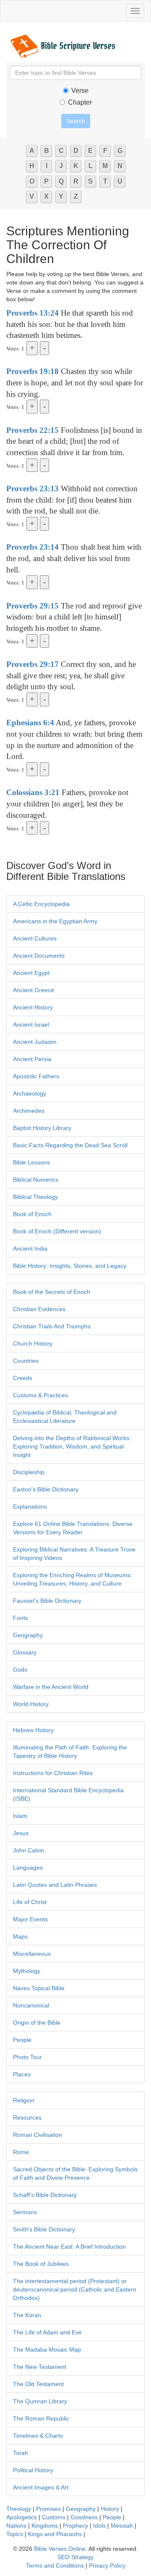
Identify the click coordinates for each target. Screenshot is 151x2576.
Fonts (21, 1618)
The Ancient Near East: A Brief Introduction (69, 2247)
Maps (20, 1936)
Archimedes (29, 1111)
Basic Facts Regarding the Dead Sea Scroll (70, 1145)
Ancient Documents (39, 956)
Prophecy (75, 2526)
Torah (21, 2453)
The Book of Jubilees (41, 2264)
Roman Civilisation (38, 2135)
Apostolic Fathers (36, 1076)
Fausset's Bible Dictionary (47, 1601)
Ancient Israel (31, 1025)
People (22, 2040)
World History (31, 1704)
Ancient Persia (32, 1059)
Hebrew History (33, 1730)
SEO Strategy (75, 2557)
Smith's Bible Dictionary (44, 2229)
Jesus (21, 1833)
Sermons (25, 2212)
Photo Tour (27, 2057)
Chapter (80, 102)
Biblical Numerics (36, 1180)
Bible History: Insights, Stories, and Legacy (70, 1266)
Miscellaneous (32, 1954)
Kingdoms (45, 2526)
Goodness (84, 2517)
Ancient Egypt (31, 973)
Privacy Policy (107, 2565)
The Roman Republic (41, 2418)
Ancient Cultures (35, 938)
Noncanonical (31, 2005)
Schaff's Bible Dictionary (45, 2195)
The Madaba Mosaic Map (47, 2349)
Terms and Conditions (55, 2565)
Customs (54, 2517)
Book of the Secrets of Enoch (52, 1292)
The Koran (27, 2315)
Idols (99, 2526)
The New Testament (40, 2367)
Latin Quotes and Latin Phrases (55, 1885)
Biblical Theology (35, 1197)
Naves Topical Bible (39, 1988)
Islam (20, 1816)
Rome (21, 2152)
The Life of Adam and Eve (47, 2332)
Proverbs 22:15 (33, 430)
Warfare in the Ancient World (51, 1687)
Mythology (27, 1971)
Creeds (23, 1378)
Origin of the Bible (37, 2023)
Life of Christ (30, 1902)
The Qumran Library (40, 2401)
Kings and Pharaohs (56, 2534)
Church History (33, 1343)
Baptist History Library (42, 1128)
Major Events (30, 1919)
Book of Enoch (32, 1214)
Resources (27, 2118)
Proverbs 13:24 (33, 313)
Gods (20, 1670)
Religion (24, 2100)
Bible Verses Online (60, 2549)
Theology (19, 2509)
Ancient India (30, 1248)
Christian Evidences (39, 1309)
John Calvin (29, 1850)
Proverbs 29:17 (33, 664)
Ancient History (33, 1007)
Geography (28, 1635)
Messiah (122, 2526)
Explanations (30, 1507)
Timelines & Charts (38, 2436)
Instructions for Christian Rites (53, 1773)
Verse (80, 91)
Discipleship (29, 1472)
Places (22, 2074)
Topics (15, 2534)
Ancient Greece (34, 990)
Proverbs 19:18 (33, 371)
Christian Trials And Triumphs (52, 1326)
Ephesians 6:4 (30, 723)
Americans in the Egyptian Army (55, 921)
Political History (33, 2470)
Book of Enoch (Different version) (57, 1231)
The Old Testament (38, 2384)
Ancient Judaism (35, 1042)
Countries (26, 1361)
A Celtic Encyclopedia (41, 904)
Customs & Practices (40, 1395)
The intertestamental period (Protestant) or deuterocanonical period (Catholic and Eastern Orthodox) (75, 2289)
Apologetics (22, 2517)
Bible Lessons (31, 1162)
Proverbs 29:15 (33, 606)
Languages (28, 1867)
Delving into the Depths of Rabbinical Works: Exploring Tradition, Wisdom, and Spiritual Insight (72, 1446)
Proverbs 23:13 (33, 489)
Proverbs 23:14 (33, 547)
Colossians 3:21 (33, 792)
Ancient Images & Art (41, 2487)
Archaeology (30, 1093)
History (110, 2509)
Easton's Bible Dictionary (46, 1489)
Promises (48, 2509)
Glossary (25, 1652)
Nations (16, 2526)
